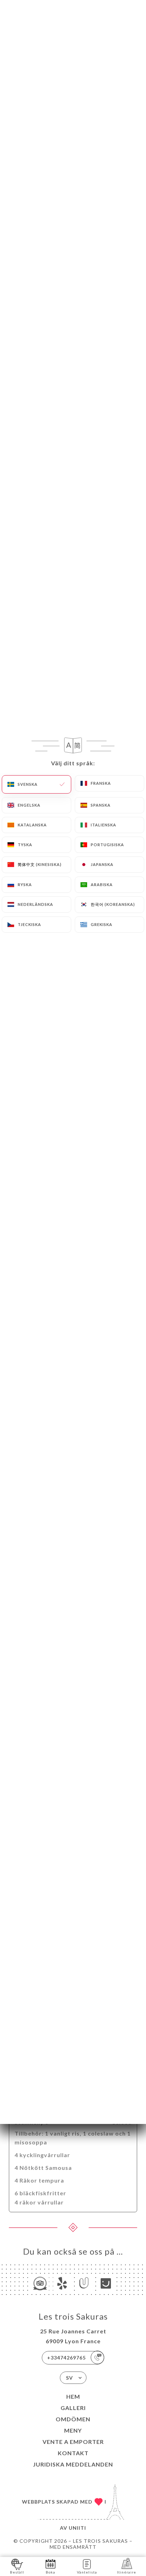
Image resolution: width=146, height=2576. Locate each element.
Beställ (17, 2572)
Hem (73, 2396)
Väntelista (87, 2572)
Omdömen (73, 2419)
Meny (73, 2430)
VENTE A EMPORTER (73, 2442)
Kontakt (73, 2453)
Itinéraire (127, 2572)
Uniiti (77, 2528)
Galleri (73, 2408)
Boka (50, 2572)
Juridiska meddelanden (73, 2464)
